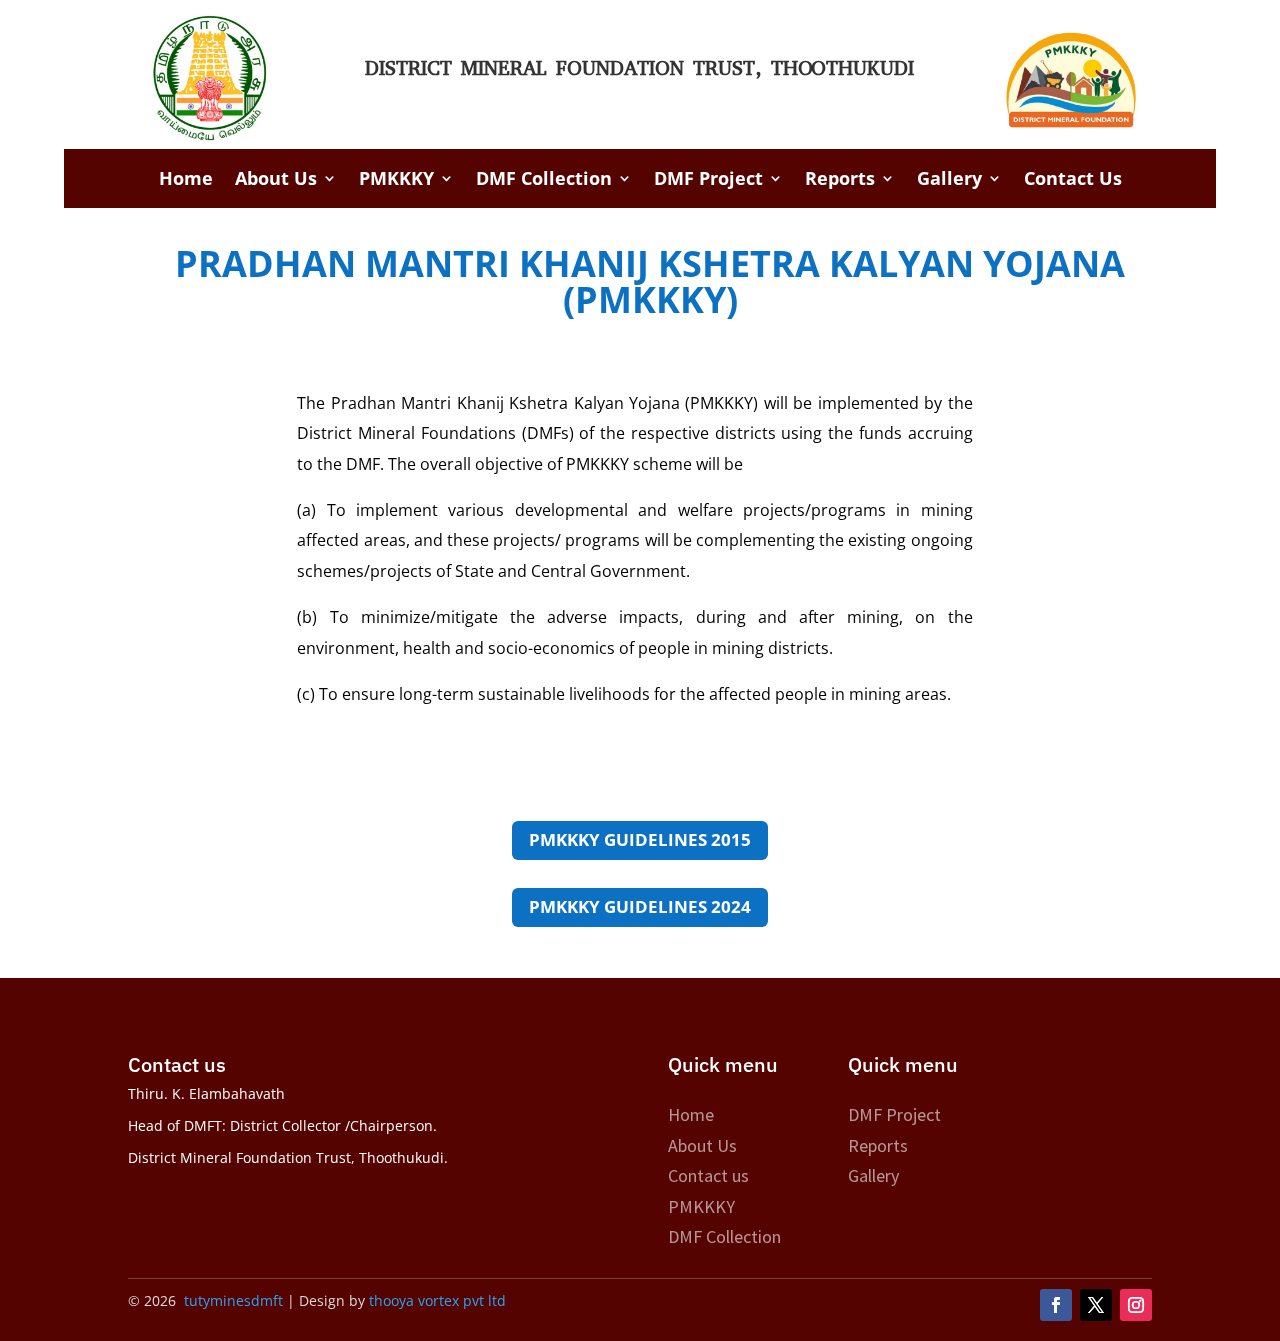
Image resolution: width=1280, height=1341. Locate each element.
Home (186, 180)
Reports (840, 180)
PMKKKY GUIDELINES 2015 (640, 839)
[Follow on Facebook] (1056, 1305)
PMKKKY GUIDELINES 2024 (640, 906)
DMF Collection (544, 180)
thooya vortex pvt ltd (435, 1300)
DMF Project (708, 180)
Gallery (949, 180)
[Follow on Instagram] (1136, 1305)
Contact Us (1073, 180)
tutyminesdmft (233, 1300)
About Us (276, 180)
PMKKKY (396, 180)
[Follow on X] (1096, 1305)
